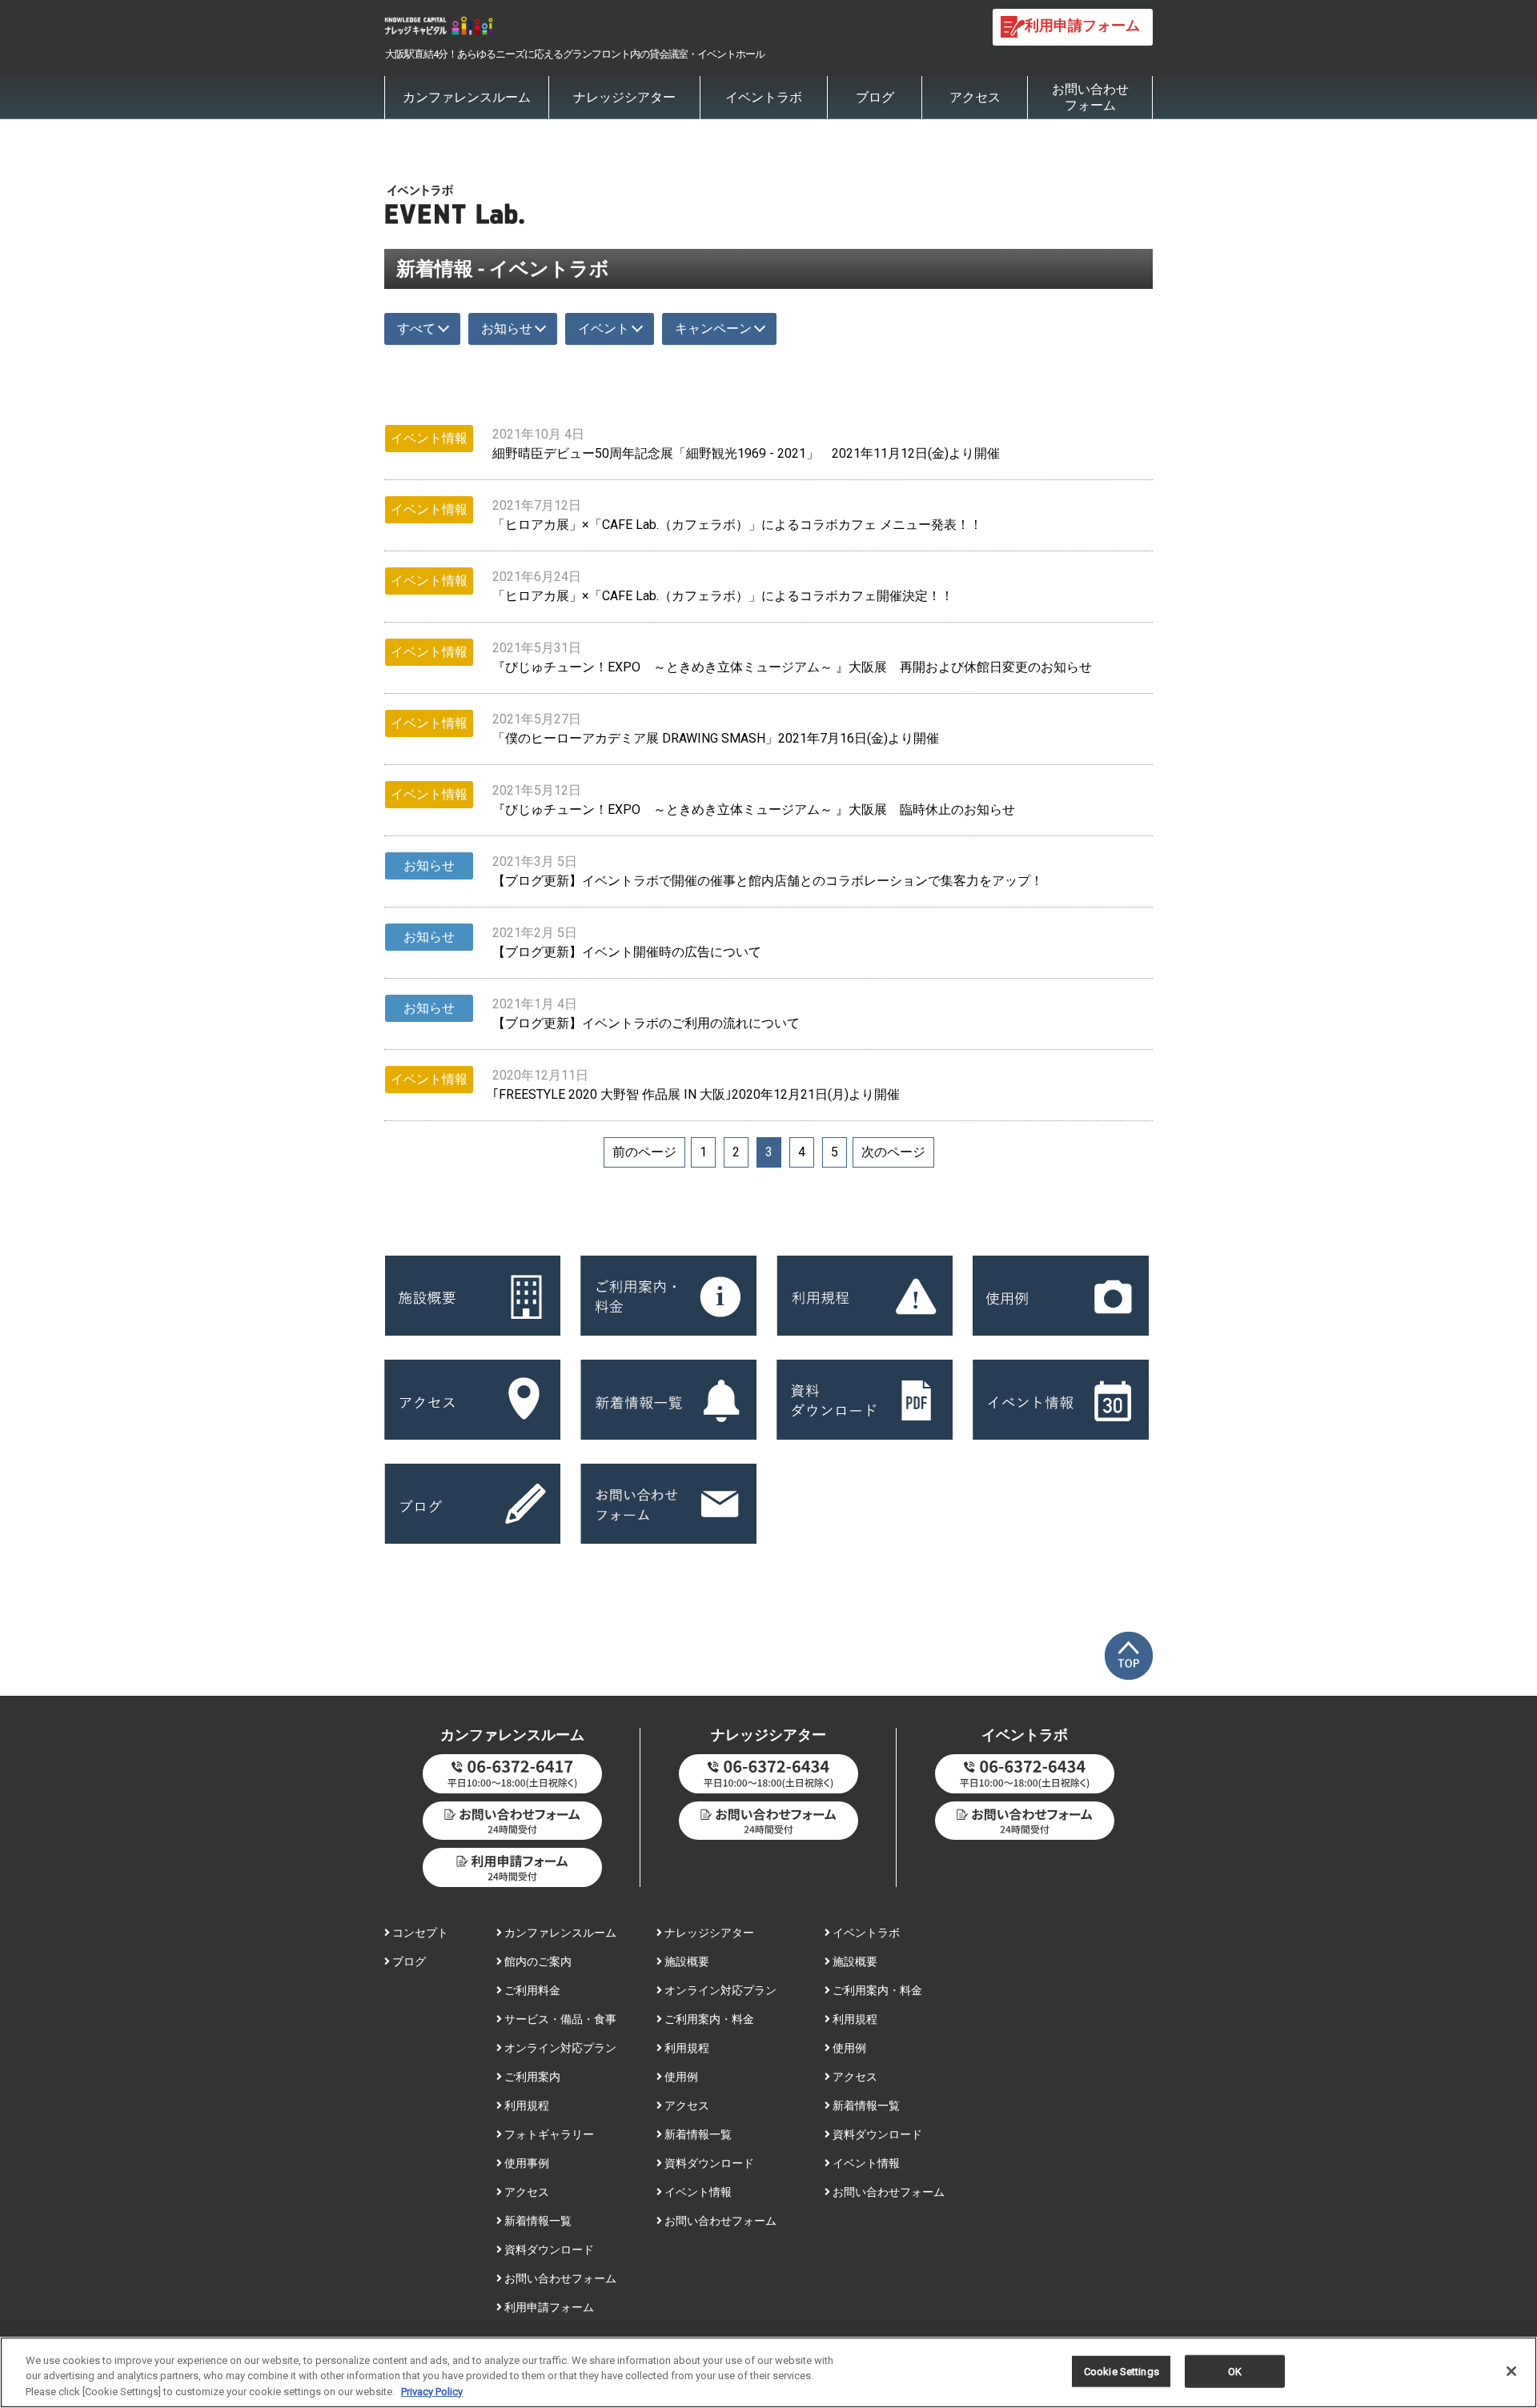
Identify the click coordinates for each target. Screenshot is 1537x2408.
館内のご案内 (537, 1961)
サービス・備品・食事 (559, 2019)
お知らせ (507, 329)
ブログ (875, 97)
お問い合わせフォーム (1090, 97)
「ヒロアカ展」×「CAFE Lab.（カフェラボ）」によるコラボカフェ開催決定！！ (723, 596)
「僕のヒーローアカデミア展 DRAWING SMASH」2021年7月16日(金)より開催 (716, 738)
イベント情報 (697, 2192)
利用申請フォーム (548, 2307)
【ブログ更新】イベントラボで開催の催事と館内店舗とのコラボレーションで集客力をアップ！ (768, 881)
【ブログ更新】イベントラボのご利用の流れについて (646, 1023)
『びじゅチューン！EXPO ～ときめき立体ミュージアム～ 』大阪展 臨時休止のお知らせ (754, 809)
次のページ (893, 1152)
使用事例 (526, 2163)
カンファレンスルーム (467, 97)
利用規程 (526, 2105)
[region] (768, 2372)
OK (1235, 2371)
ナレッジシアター (624, 97)
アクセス (975, 97)
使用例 (680, 2077)
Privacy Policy (432, 2392)
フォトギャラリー (548, 2134)
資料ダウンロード (548, 2250)
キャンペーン (713, 329)
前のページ (644, 1152)
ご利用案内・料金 (708, 2019)
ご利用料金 (531, 1990)
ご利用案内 (531, 2077)
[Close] (1511, 2371)
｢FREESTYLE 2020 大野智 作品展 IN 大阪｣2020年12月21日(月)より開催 (696, 1094)
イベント (604, 329)
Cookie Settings (1122, 2371)
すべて (416, 329)
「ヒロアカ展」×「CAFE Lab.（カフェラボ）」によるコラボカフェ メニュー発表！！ (737, 525)
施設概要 (686, 1961)
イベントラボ (764, 97)
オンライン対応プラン (559, 2048)
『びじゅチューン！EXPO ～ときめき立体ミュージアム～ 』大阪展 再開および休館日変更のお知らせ (792, 667)
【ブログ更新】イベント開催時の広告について (627, 952)
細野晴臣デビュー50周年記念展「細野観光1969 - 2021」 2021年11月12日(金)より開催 (746, 453)
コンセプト (419, 1933)
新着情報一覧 (537, 2221)
